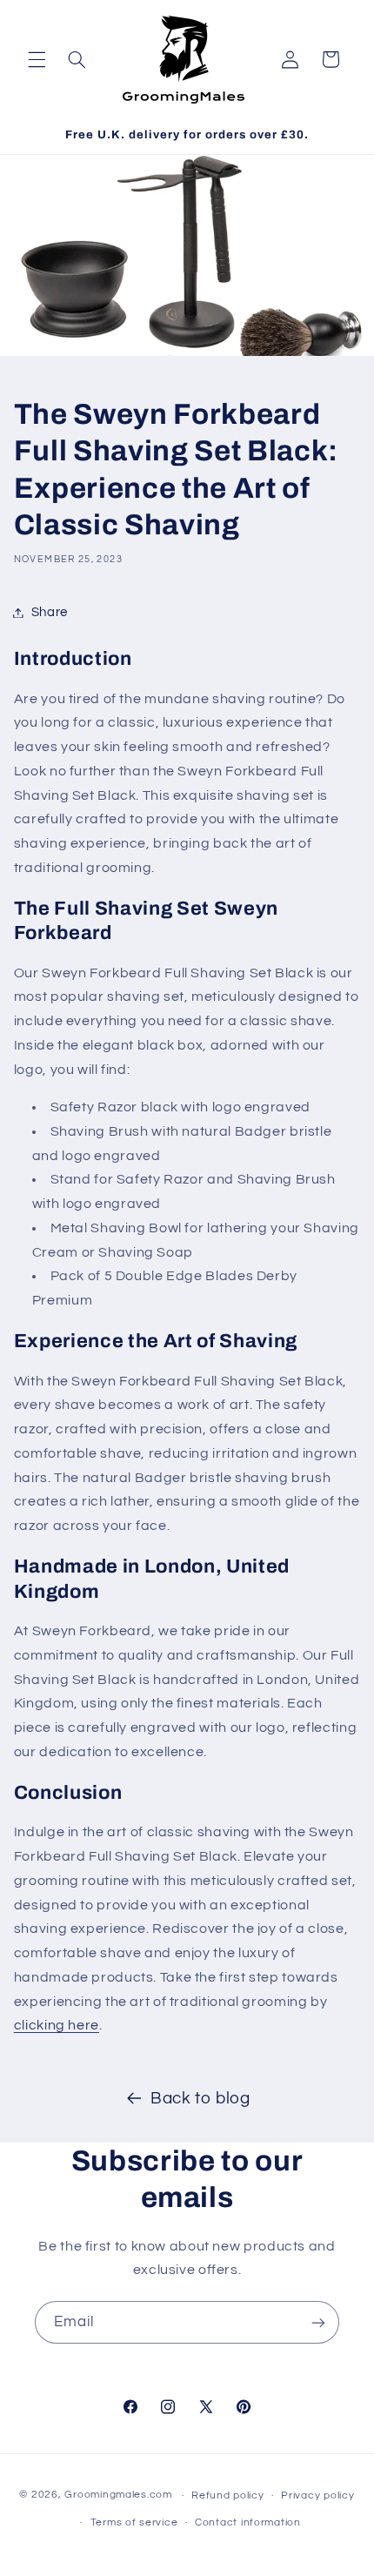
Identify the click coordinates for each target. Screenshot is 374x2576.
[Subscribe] (318, 2322)
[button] (37, 59)
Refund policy (228, 2495)
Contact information (248, 2522)
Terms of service (134, 2522)
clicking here (57, 2025)
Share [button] (50, 612)
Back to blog (200, 2099)
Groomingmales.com (118, 2495)
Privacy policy (317, 2495)
